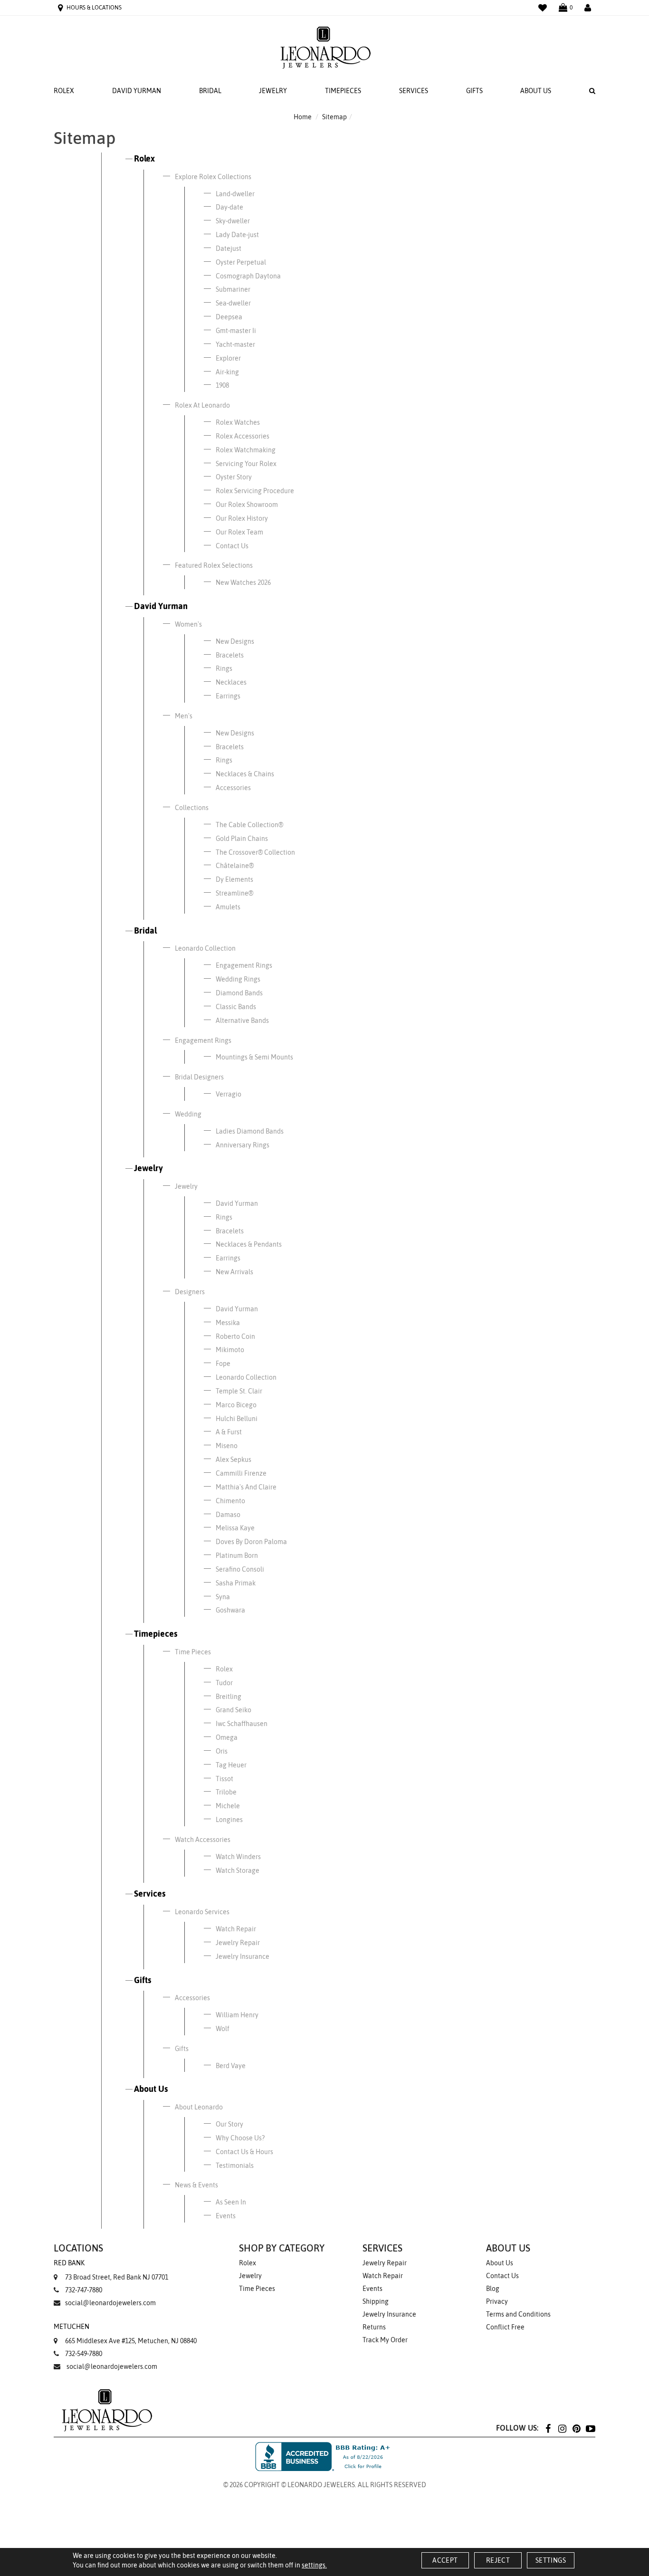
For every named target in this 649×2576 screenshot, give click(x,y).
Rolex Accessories (243, 436)
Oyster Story (234, 477)
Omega (227, 1737)
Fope (223, 1364)
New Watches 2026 (243, 582)
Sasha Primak (236, 1583)
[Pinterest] (576, 2428)
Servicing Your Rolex (246, 464)
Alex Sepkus (234, 1460)
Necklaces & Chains (245, 774)
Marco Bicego (236, 1405)
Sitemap (334, 117)
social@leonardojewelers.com (110, 2303)
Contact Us (232, 546)
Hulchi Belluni (237, 1419)
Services (414, 91)
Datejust (229, 248)
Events (226, 2216)
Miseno (227, 1446)
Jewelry (273, 91)
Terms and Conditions (518, 2314)
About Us (536, 91)
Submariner (233, 289)
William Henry (237, 2015)
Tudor (224, 1683)
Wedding (188, 1114)
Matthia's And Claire (246, 1487)
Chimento (230, 1501)
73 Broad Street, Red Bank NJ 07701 (111, 2270)
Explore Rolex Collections (213, 177)
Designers (190, 1292)
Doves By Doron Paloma (251, 1542)
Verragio (229, 1094)
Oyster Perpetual (241, 262)
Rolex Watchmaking (246, 450)
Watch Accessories (203, 1840)
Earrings (228, 696)
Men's (184, 716)
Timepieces (343, 91)
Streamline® (234, 893)
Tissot (224, 1779)
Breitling (229, 1697)
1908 (222, 385)
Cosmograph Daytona (248, 276)
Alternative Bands (242, 1021)
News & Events (196, 2185)
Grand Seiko (234, 1710)
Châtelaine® (235, 866)
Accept (445, 2560)
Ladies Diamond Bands (250, 1131)
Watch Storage (238, 1870)
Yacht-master (235, 344)
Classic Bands (236, 1007)
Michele (228, 1806)
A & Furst (229, 1432)
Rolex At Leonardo (202, 405)
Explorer (228, 358)
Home (303, 117)
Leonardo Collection (205, 948)
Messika (228, 1323)
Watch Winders (238, 1857)
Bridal (210, 91)
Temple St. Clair (239, 1391)
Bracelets (230, 655)
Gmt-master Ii (236, 331)
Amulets (228, 907)
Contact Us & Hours (244, 2152)
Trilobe (226, 1792)
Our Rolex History (242, 518)
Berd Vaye (231, 2066)
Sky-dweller (233, 221)
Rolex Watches (238, 422)
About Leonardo (199, 2107)
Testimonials (235, 2166)
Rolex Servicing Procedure (255, 491)
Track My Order (385, 2340)
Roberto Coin (235, 1336)
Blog (493, 2289)
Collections (192, 808)
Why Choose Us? (240, 2138)
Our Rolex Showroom (247, 505)
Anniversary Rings (243, 1145)
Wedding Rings (238, 979)
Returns (374, 2327)
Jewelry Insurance (243, 1956)
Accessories (233, 788)
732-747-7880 (84, 2290)
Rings (224, 668)
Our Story (229, 2124)
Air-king (227, 372)
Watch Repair (236, 1929)
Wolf (223, 2029)
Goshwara (230, 1610)
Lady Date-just (237, 235)
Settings (551, 2560)
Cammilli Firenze (241, 1473)
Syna (223, 1597)
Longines (229, 1820)
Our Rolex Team (239, 532)
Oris (222, 1751)
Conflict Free (505, 2327)
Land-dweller (235, 194)
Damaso (228, 1515)
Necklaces (231, 682)
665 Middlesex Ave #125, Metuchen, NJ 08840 (125, 2334)
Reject (498, 2560)
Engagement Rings (244, 965)
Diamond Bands (239, 993)
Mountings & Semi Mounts (254, 1057)
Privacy (497, 2301)
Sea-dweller (233, 303)
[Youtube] (591, 2428)
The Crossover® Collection (255, 852)
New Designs (235, 641)
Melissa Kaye (235, 1528)
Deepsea (229, 317)
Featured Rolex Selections (214, 565)
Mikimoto (230, 1350)
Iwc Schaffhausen (242, 1724)
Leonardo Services (202, 1912)
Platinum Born (237, 1555)
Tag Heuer (231, 1765)
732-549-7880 (84, 2354)
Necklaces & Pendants (249, 1244)
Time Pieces (193, 1652)
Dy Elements (234, 879)
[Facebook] (548, 2428)
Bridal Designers (199, 1077)
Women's (188, 624)
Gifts (474, 91)
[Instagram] (562, 2428)
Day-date (229, 207)
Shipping (376, 2301)
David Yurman (137, 91)
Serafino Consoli (240, 1569)
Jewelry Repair (238, 1943)
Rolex (64, 91)
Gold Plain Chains (242, 839)
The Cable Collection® (249, 825)
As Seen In (231, 2202)
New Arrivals (234, 1272)
